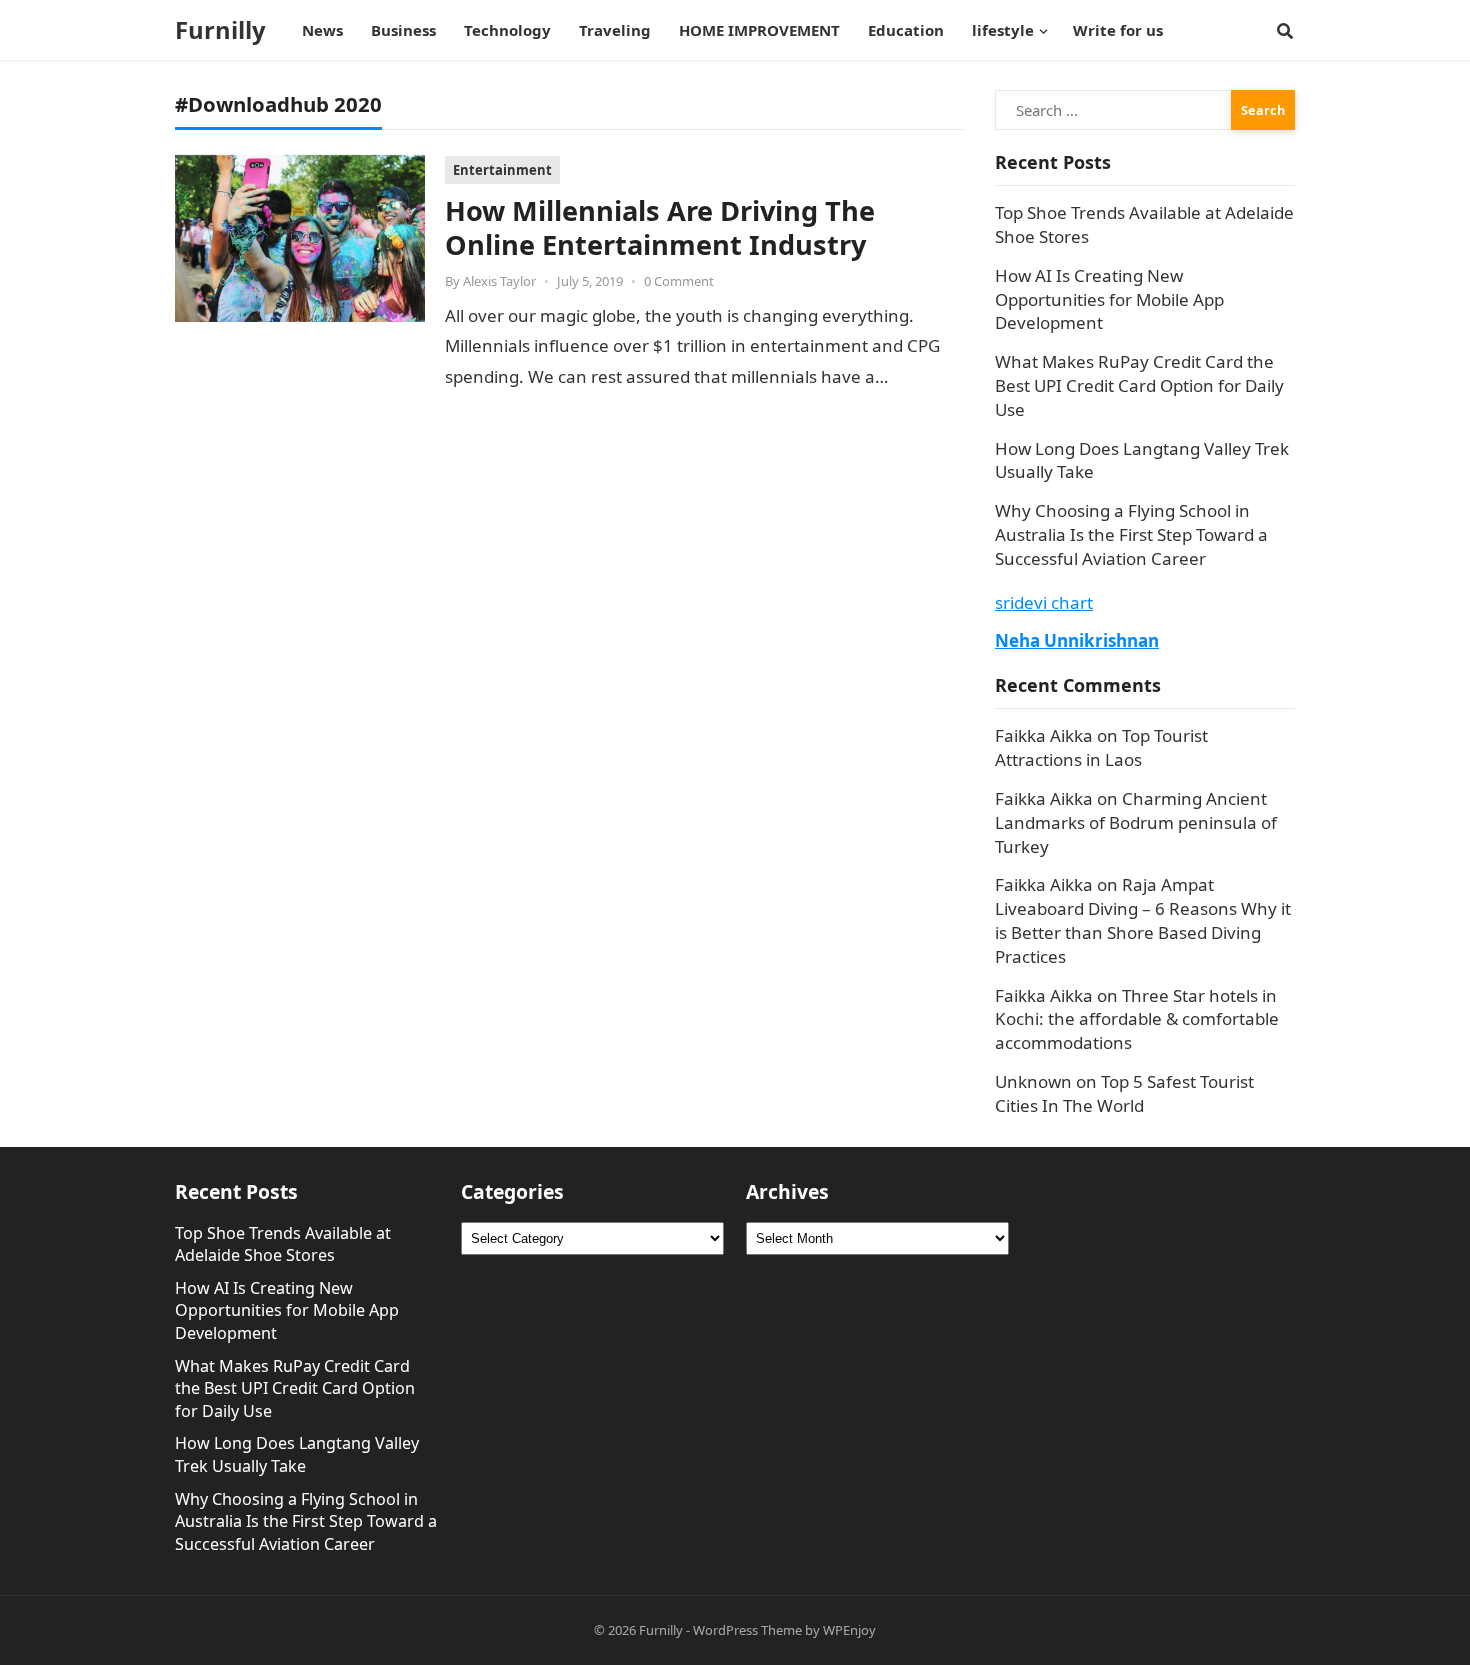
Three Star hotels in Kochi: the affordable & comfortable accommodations (1137, 1019)
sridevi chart (1044, 602)
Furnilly (220, 30)
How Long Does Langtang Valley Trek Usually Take (297, 1454)
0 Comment (679, 281)
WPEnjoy (849, 1630)
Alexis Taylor (499, 281)
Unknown (1033, 1081)
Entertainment (502, 170)
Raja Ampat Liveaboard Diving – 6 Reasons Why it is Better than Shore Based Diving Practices (1143, 920)
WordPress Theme (747, 1630)
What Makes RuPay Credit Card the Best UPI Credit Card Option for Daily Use (1139, 385)
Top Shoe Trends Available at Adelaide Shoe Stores (283, 1244)
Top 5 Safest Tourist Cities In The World (1124, 1093)
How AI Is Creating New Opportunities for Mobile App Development (1109, 299)
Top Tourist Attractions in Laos (1101, 747)
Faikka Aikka (1044, 735)
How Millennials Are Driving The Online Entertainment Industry (660, 227)
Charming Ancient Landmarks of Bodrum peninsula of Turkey (1136, 822)
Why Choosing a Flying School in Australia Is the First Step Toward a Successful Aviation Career (1131, 534)
